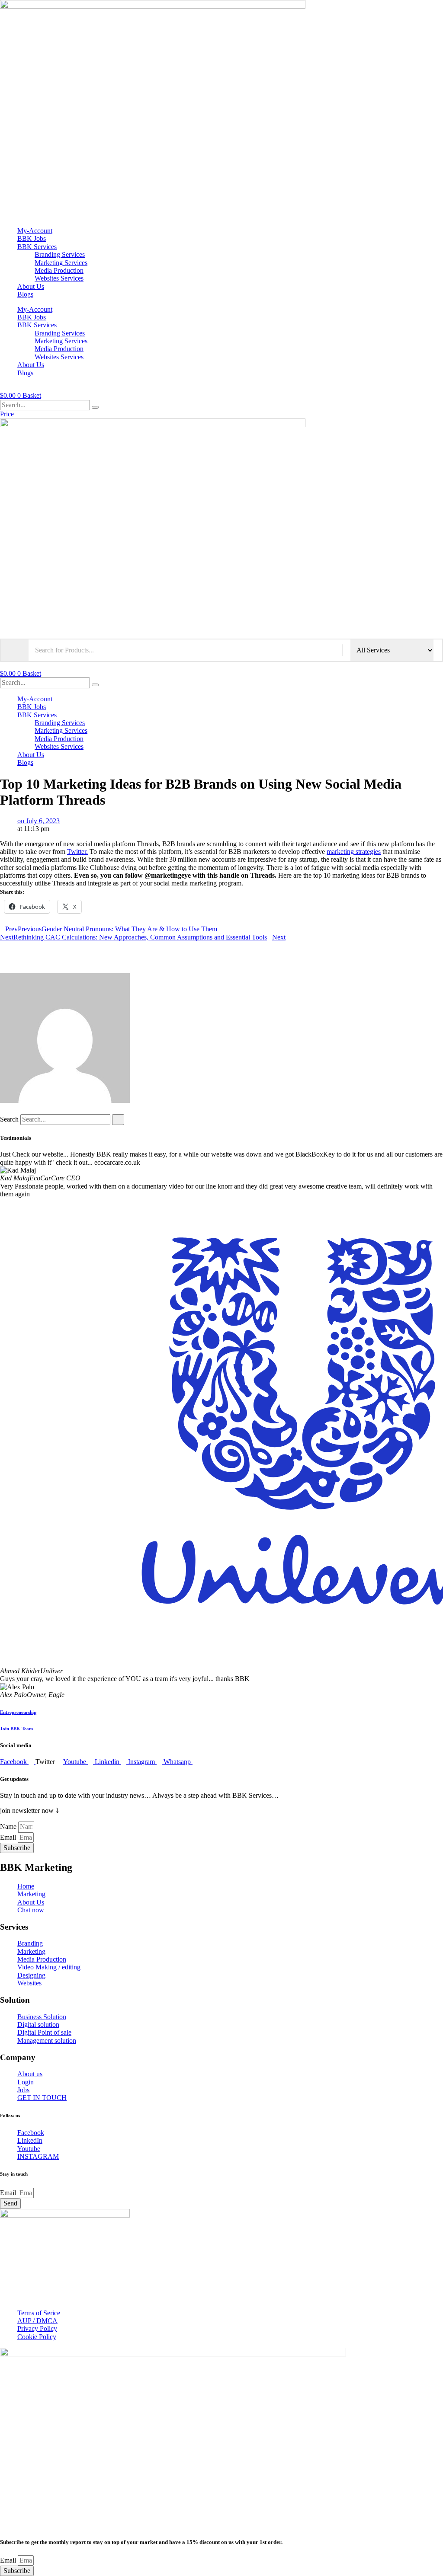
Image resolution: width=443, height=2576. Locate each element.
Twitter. (77, 852)
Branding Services (60, 254)
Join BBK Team (16, 1729)
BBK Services (37, 247)
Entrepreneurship (18, 1712)
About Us (31, 286)
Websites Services (59, 278)
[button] (221, 945)
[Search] (95, 407)
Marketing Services (61, 263)
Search (9, 1119)
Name (9, 1827)
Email (9, 1837)
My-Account (35, 231)
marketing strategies (354, 852)
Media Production (59, 270)
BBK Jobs (32, 238)
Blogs (25, 294)
